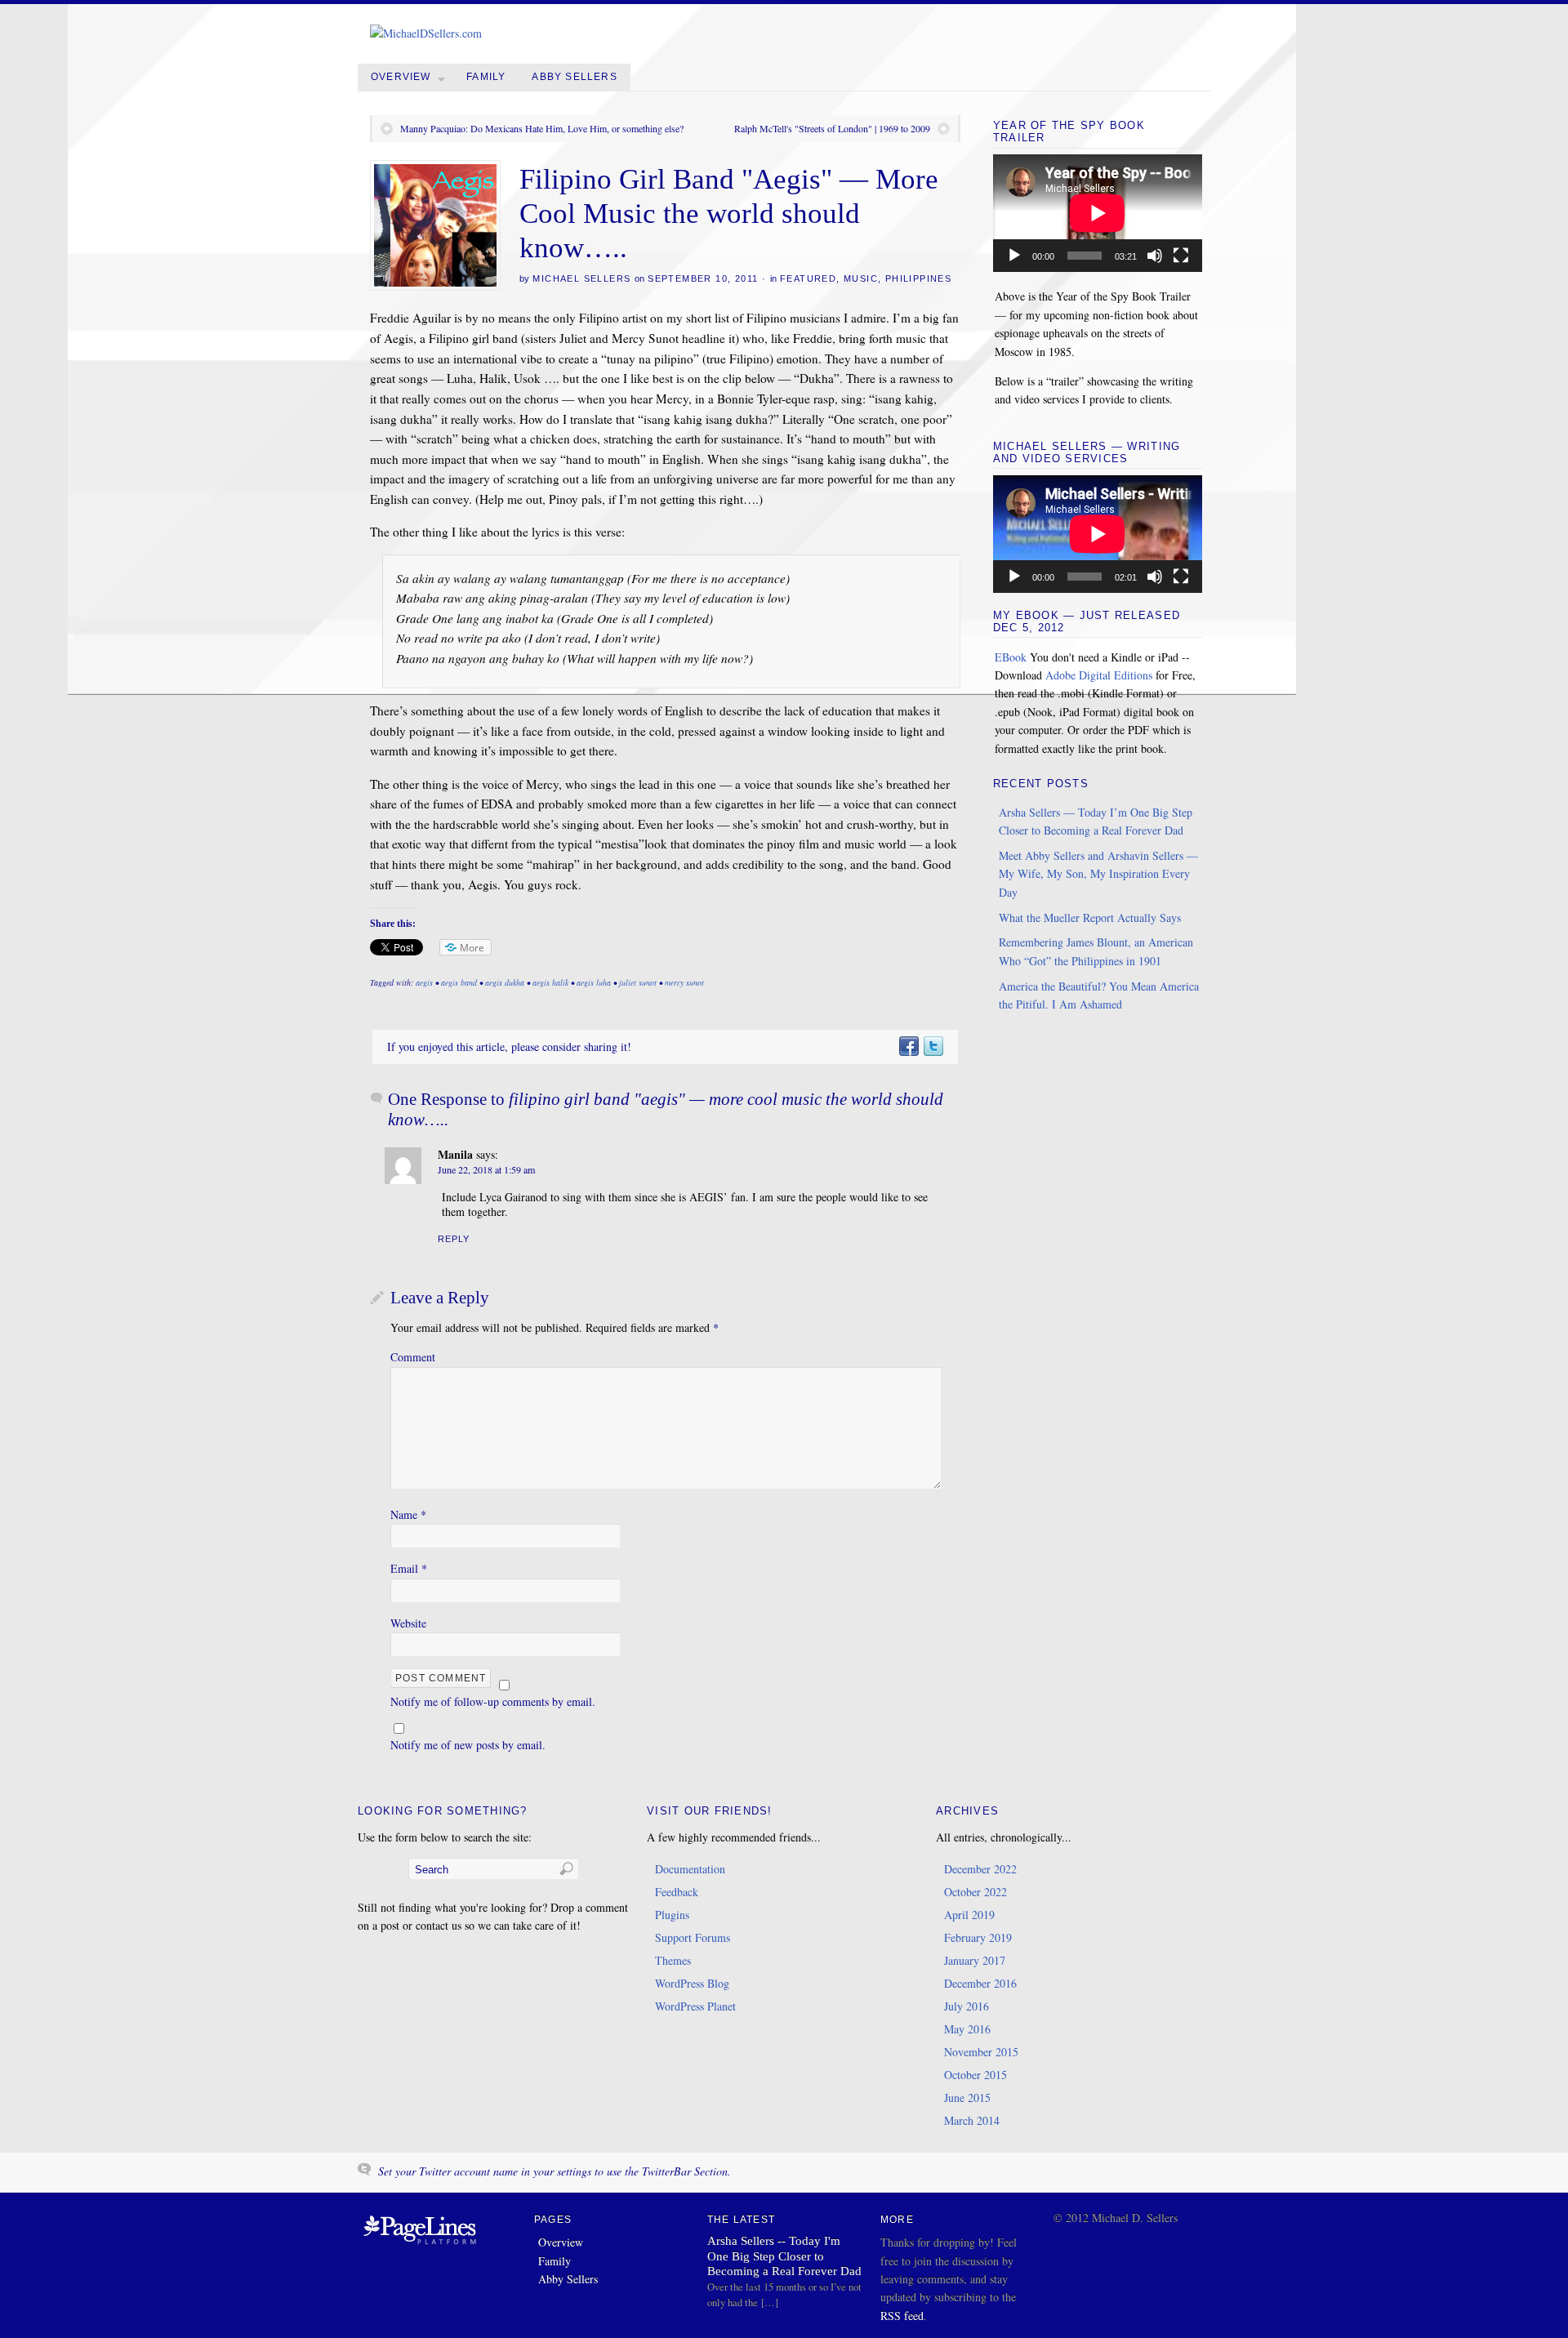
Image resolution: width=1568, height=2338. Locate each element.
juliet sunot (638, 982)
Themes (673, 1960)
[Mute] (1155, 256)
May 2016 (967, 2029)
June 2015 (967, 2098)
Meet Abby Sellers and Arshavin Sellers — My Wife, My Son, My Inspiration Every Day (1098, 874)
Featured (808, 278)
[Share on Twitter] (933, 1047)
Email (409, 1568)
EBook (1011, 657)
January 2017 (975, 1960)
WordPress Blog (692, 1983)
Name (408, 1514)
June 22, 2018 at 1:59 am (486, 1169)
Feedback (677, 1892)
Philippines (918, 278)
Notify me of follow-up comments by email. (493, 1701)
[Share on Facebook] (908, 1047)
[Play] (1014, 256)
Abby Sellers (574, 77)
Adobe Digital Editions (1099, 675)
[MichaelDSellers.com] (426, 33)
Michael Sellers (581, 278)
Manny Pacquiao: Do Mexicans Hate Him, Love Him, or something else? (542, 128)
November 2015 (981, 2052)
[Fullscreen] (1181, 256)
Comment (413, 1357)
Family (486, 77)
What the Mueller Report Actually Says (1090, 917)
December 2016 (980, 1983)
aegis (424, 982)
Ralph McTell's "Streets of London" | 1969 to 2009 (832, 128)
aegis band (459, 982)
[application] (1098, 213)
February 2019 (978, 1937)
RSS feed (902, 2316)
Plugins (672, 1915)
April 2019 (969, 1915)
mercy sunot (684, 982)
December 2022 (980, 1869)
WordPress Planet (695, 2006)
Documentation (690, 1869)
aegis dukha (505, 982)
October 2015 (976, 2075)
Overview (401, 77)
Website (408, 1623)
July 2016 (967, 2006)
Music (861, 278)
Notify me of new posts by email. (468, 1745)
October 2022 (976, 1892)
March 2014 (972, 2120)
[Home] (420, 2245)
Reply (454, 1239)
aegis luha (594, 982)
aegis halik (550, 982)
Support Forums (693, 1937)
